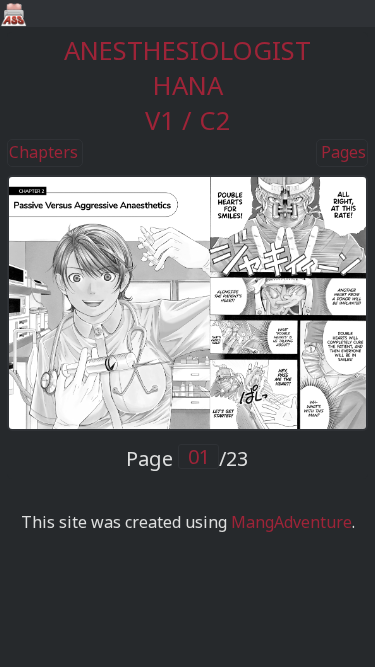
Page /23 (187, 458)
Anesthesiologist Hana (187, 68)
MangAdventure (291, 522)
